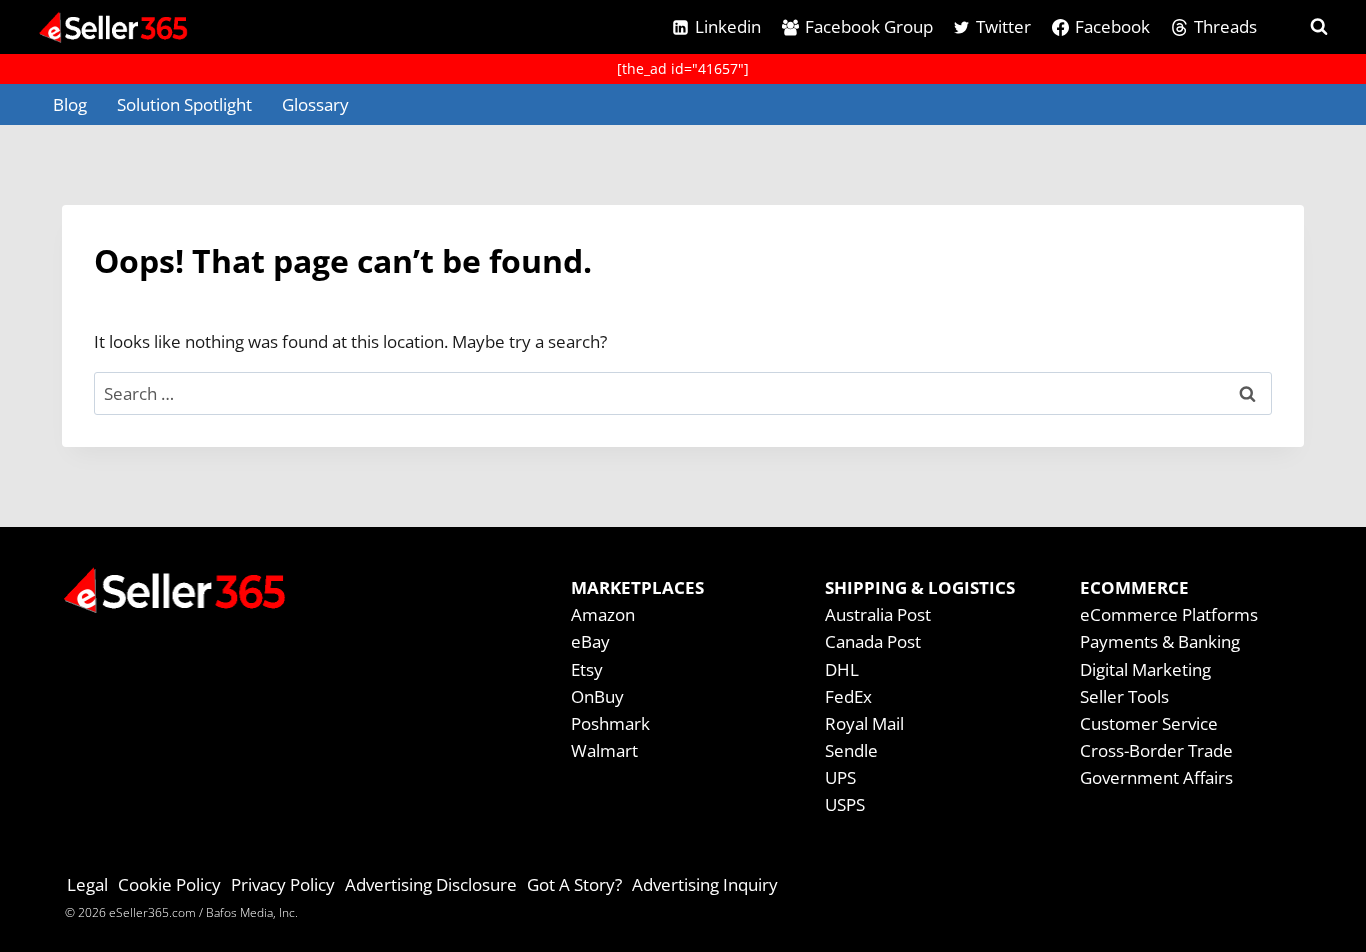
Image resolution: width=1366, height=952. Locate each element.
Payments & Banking (1160, 641)
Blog (70, 104)
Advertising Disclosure (431, 884)
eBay (590, 641)
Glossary (315, 104)
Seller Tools (1124, 696)
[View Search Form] (1301, 27)
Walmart (604, 750)
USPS (845, 804)
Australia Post (878, 614)
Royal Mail (864, 723)
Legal (87, 884)
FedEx (848, 696)
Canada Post (873, 641)
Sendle (851, 750)
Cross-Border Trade (1156, 750)
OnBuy (597, 696)
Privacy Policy (283, 884)
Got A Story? (574, 884)
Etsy (587, 669)
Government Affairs (1156, 777)
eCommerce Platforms (1169, 614)
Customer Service (1149, 723)
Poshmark (610, 723)
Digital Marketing (1145, 669)
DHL (842, 669)
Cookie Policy (169, 884)
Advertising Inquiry (705, 884)
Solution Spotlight (184, 104)
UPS (840, 777)
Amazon (603, 614)
